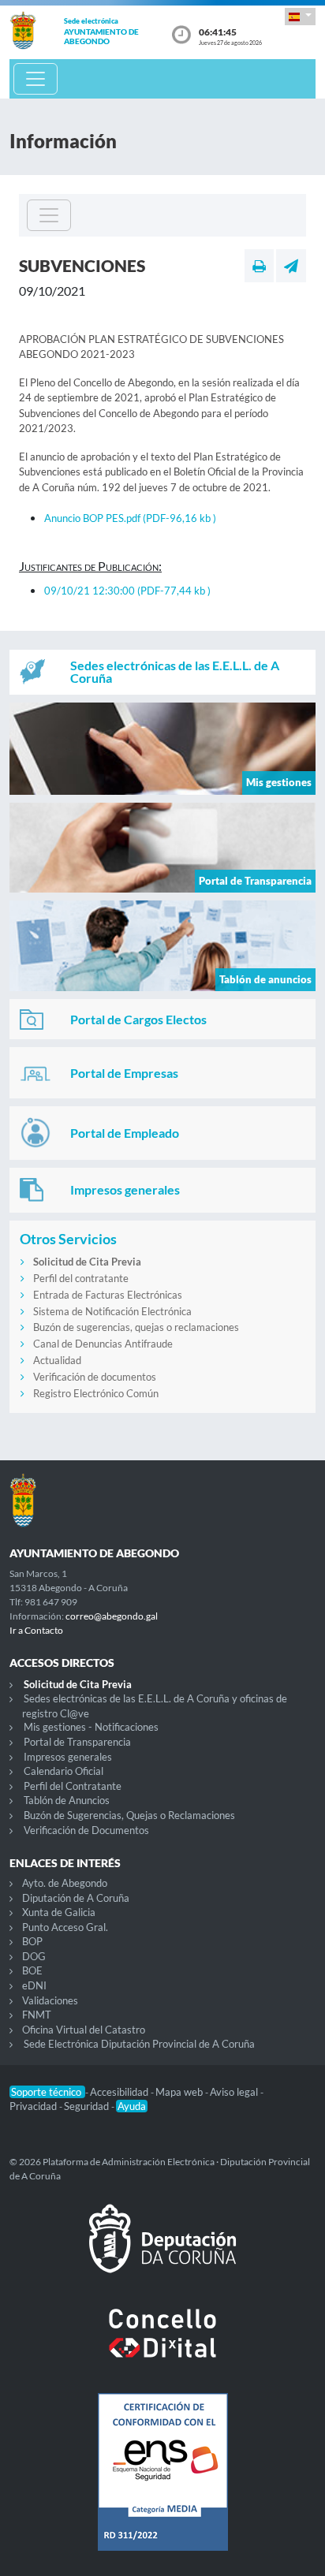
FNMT (37, 2015)
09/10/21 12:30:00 (127, 591)
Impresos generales (68, 1757)
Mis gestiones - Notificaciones (91, 1727)
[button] (300, 16)
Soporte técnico (47, 2092)
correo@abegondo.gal (112, 1616)
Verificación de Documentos (86, 1830)
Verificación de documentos (95, 1377)
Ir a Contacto (36, 1630)
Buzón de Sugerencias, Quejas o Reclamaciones (129, 1815)
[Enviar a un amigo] (291, 266)
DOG (34, 1956)
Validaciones (50, 2000)
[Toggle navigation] (35, 79)
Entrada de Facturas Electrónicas (108, 1295)
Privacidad (34, 2106)
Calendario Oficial (64, 1771)
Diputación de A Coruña (76, 1898)
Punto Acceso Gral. (65, 1927)
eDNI (34, 1985)
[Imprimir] (259, 266)
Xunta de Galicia (59, 1912)
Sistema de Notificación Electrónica (112, 1311)
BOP (32, 1941)
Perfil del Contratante (73, 1786)
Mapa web (180, 2092)
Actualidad (57, 1360)
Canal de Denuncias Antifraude (103, 1344)
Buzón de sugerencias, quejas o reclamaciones (136, 1327)
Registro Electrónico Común (96, 1393)
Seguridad (88, 2106)
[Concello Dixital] (162, 2346)
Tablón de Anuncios (67, 1800)
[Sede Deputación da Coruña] (162, 2251)
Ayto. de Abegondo (65, 1883)
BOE (32, 1970)
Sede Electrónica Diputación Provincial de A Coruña (139, 2044)
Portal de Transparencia (77, 1742)
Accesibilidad (120, 2092)
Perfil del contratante (81, 1278)
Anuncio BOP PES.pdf (130, 518)
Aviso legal (235, 2092)
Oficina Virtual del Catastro (84, 2030)
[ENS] (162, 2485)
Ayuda (132, 2106)
